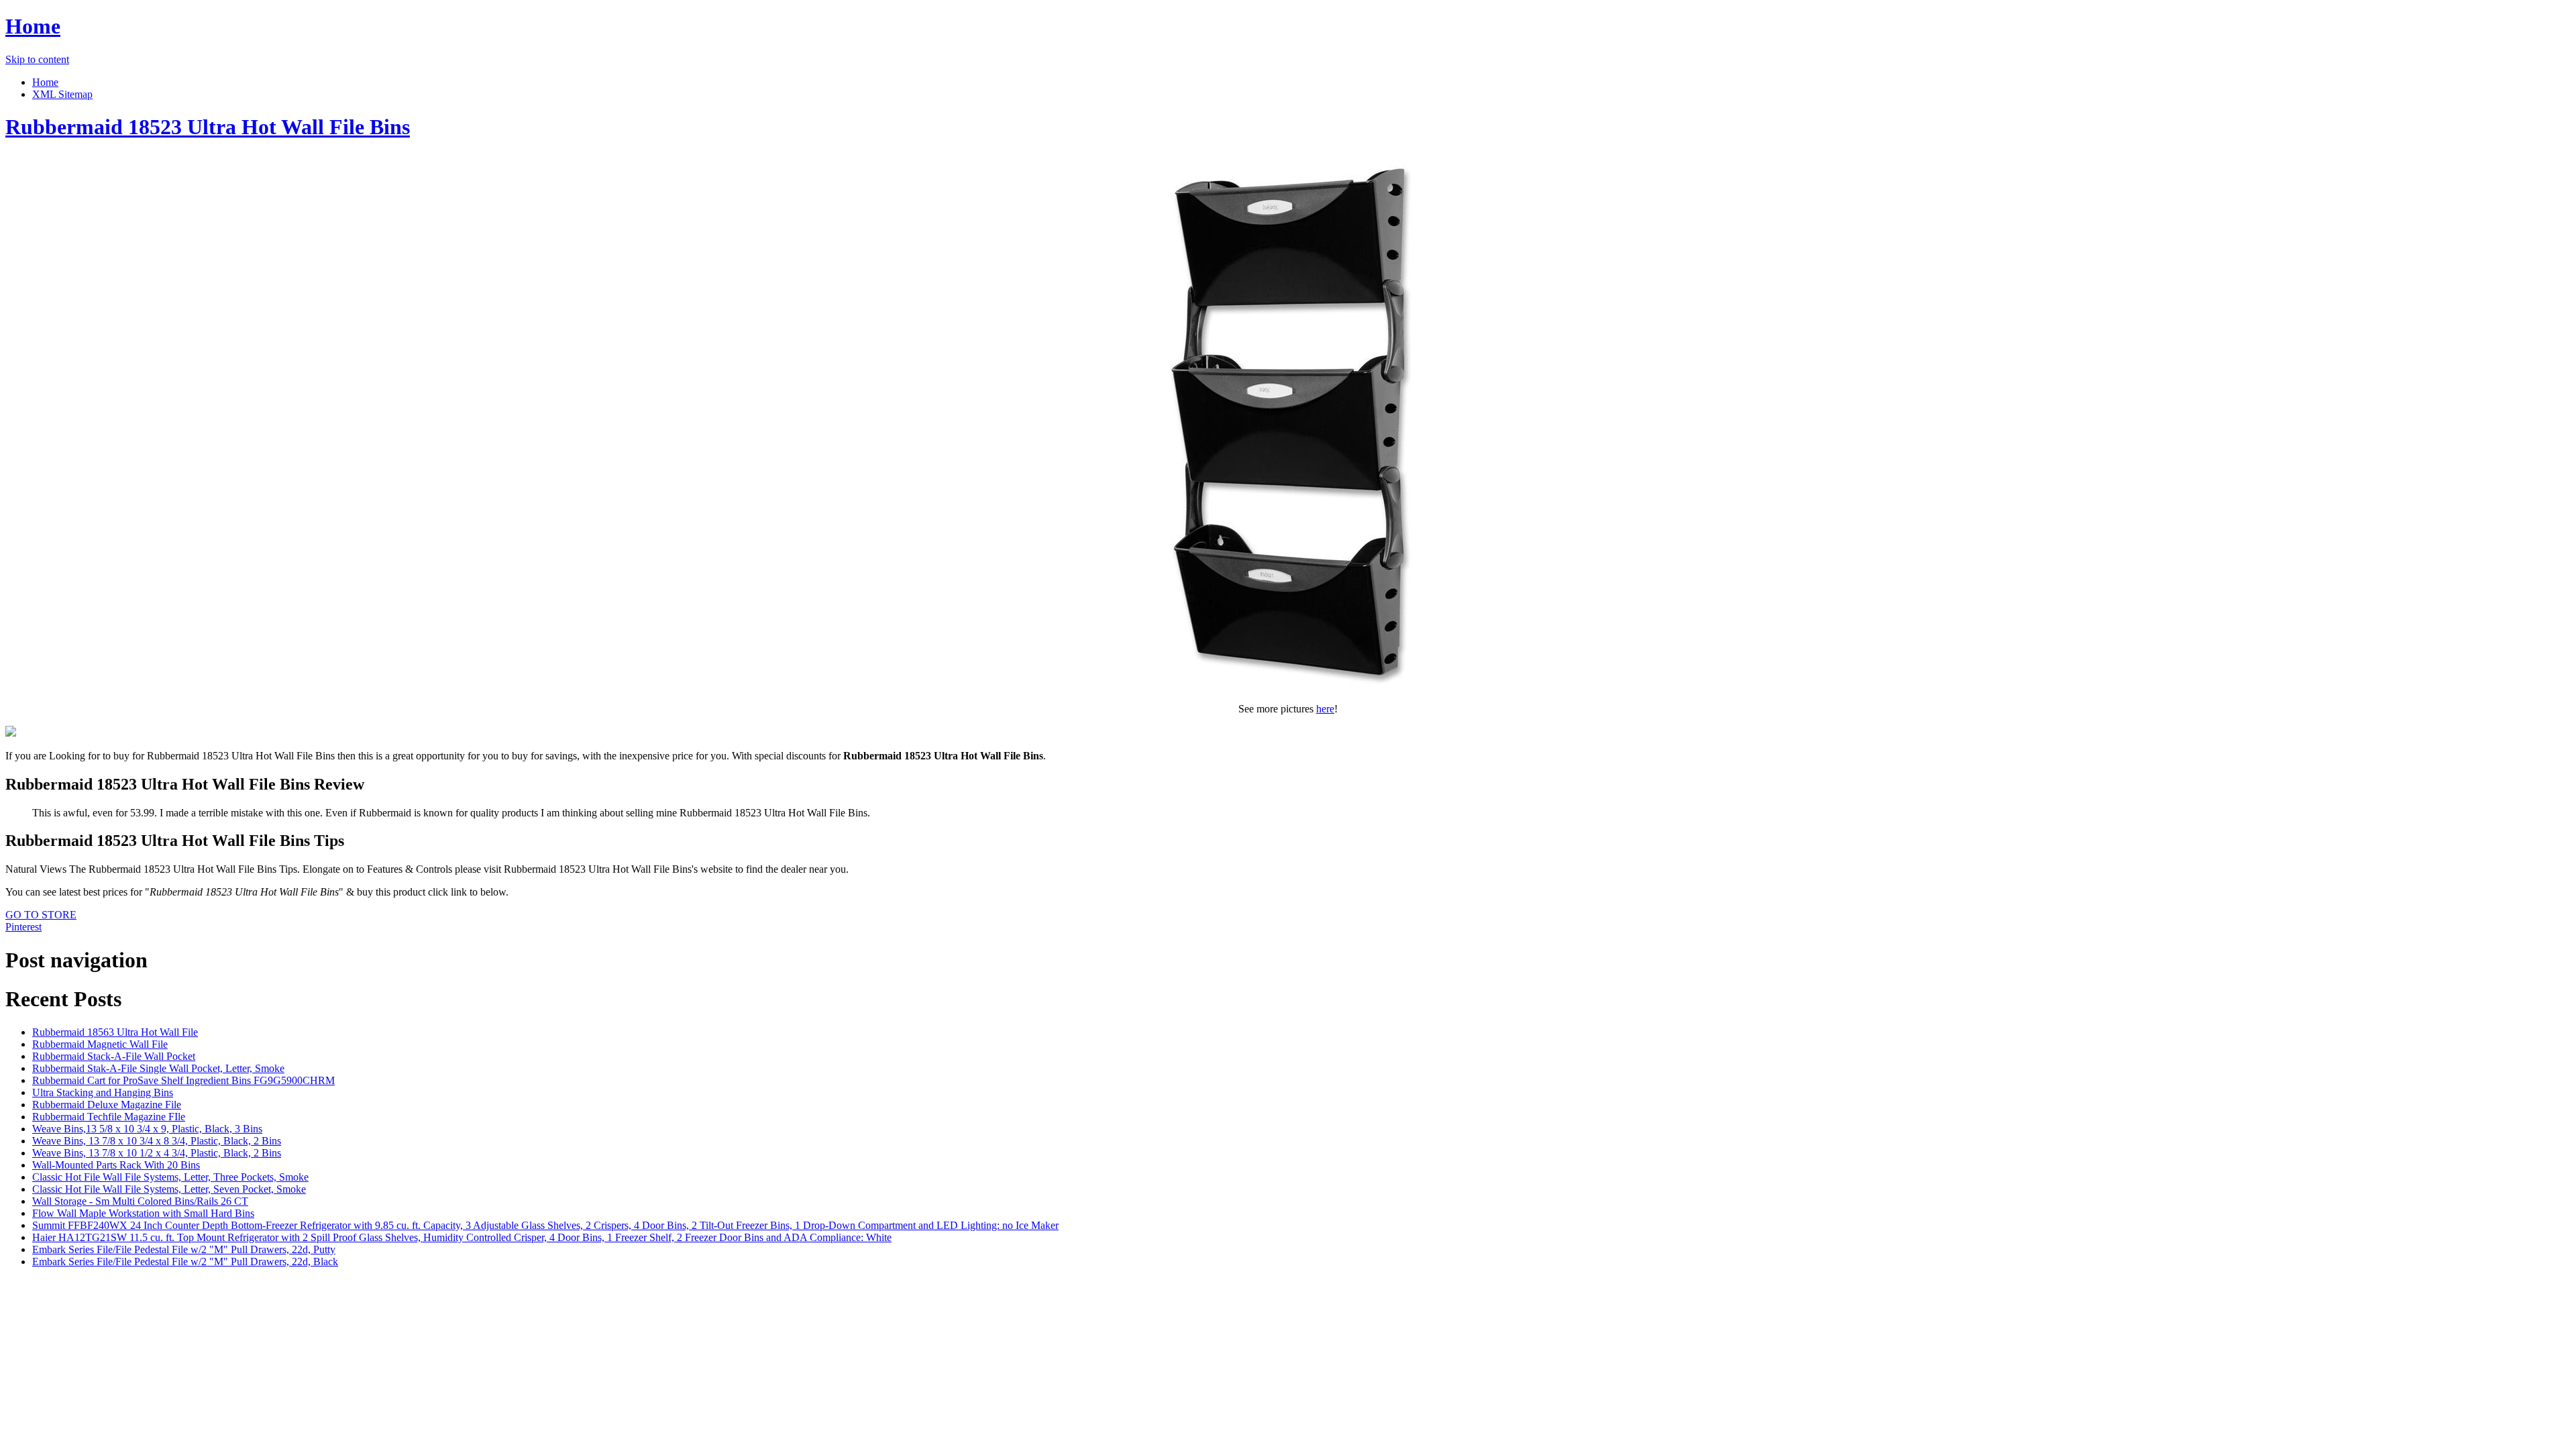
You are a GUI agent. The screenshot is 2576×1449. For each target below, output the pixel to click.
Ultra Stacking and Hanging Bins (103, 1092)
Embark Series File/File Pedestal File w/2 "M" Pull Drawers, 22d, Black (185, 1262)
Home (33, 26)
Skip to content (37, 59)
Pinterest (23, 927)
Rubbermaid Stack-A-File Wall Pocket (114, 1056)
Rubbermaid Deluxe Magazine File (107, 1105)
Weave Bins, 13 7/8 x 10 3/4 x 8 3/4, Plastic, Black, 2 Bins (157, 1141)
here (1325, 709)
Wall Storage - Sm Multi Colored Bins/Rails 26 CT (140, 1201)
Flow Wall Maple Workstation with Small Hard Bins (143, 1213)
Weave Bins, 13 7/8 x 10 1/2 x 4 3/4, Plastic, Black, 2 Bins (157, 1153)
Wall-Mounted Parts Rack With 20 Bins (116, 1165)
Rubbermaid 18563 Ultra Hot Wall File (115, 1032)
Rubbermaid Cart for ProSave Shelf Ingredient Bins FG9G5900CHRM (183, 1080)
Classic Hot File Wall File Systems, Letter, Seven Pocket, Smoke (169, 1189)
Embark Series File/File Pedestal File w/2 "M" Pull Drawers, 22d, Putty (184, 1249)
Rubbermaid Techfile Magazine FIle (109, 1117)
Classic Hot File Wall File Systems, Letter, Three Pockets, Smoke (170, 1177)
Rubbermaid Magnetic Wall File (100, 1044)
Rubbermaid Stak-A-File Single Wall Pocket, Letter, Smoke (158, 1068)
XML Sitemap (62, 94)
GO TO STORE (41, 915)
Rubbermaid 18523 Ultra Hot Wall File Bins (208, 127)
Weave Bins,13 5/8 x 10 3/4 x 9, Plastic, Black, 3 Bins (147, 1129)
